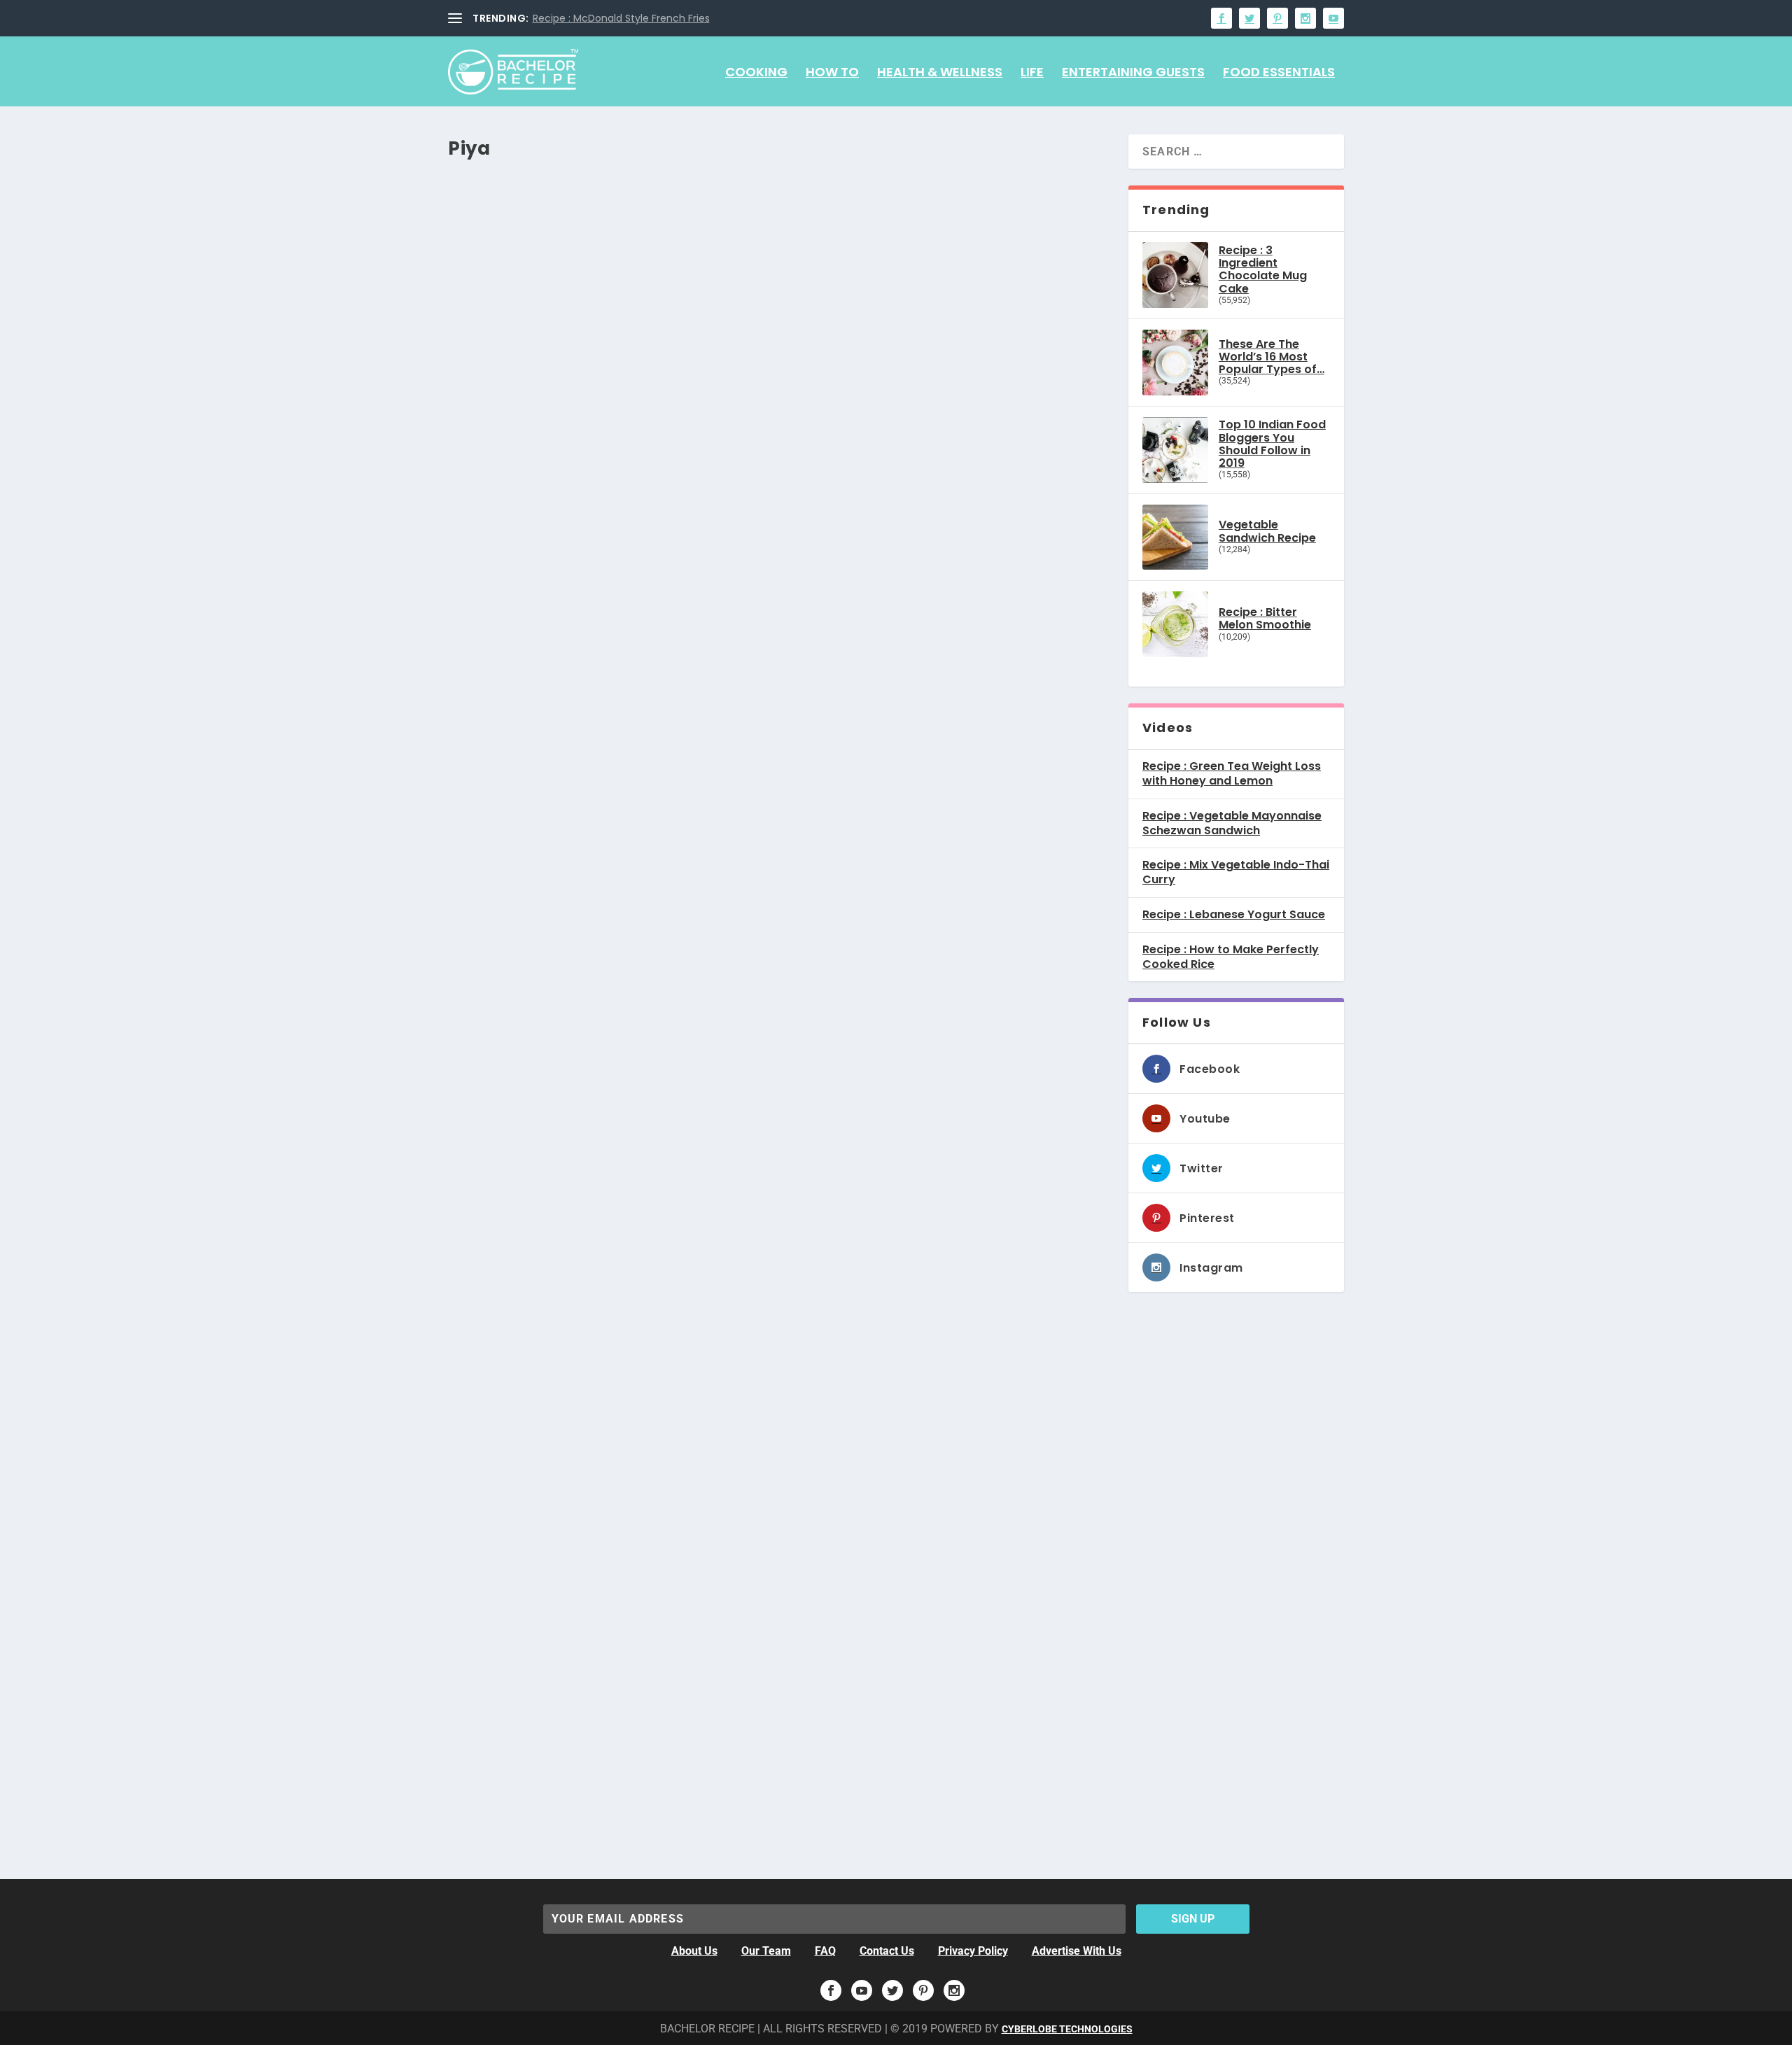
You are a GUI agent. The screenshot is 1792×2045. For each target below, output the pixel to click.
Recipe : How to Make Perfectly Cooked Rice (1231, 957)
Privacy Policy (973, 1951)
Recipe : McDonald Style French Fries (621, 18)
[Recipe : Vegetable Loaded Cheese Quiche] (667, 307)
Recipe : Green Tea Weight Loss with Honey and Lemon (1232, 774)
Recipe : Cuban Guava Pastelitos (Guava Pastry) (632, 1802)
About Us (694, 1951)
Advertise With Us (1077, 1951)
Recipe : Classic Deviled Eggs (562, 797)
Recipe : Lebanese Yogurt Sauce (1234, 915)
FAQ (825, 1951)
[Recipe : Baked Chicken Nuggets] (667, 978)
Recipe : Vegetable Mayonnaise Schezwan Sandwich (1232, 824)
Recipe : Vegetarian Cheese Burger (584, 1467)
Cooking (756, 73)
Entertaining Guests (1133, 73)
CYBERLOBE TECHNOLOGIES (1067, 2029)
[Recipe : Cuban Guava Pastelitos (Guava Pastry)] (667, 1647)
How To (832, 73)
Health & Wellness (940, 73)
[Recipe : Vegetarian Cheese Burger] (667, 1312)
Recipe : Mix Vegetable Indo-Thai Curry (1236, 873)
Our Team (766, 1951)
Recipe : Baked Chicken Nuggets (574, 1133)
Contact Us (887, 1951)
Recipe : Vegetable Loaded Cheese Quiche (610, 462)
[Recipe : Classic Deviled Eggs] (667, 642)
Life (1032, 73)
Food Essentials (1279, 73)
